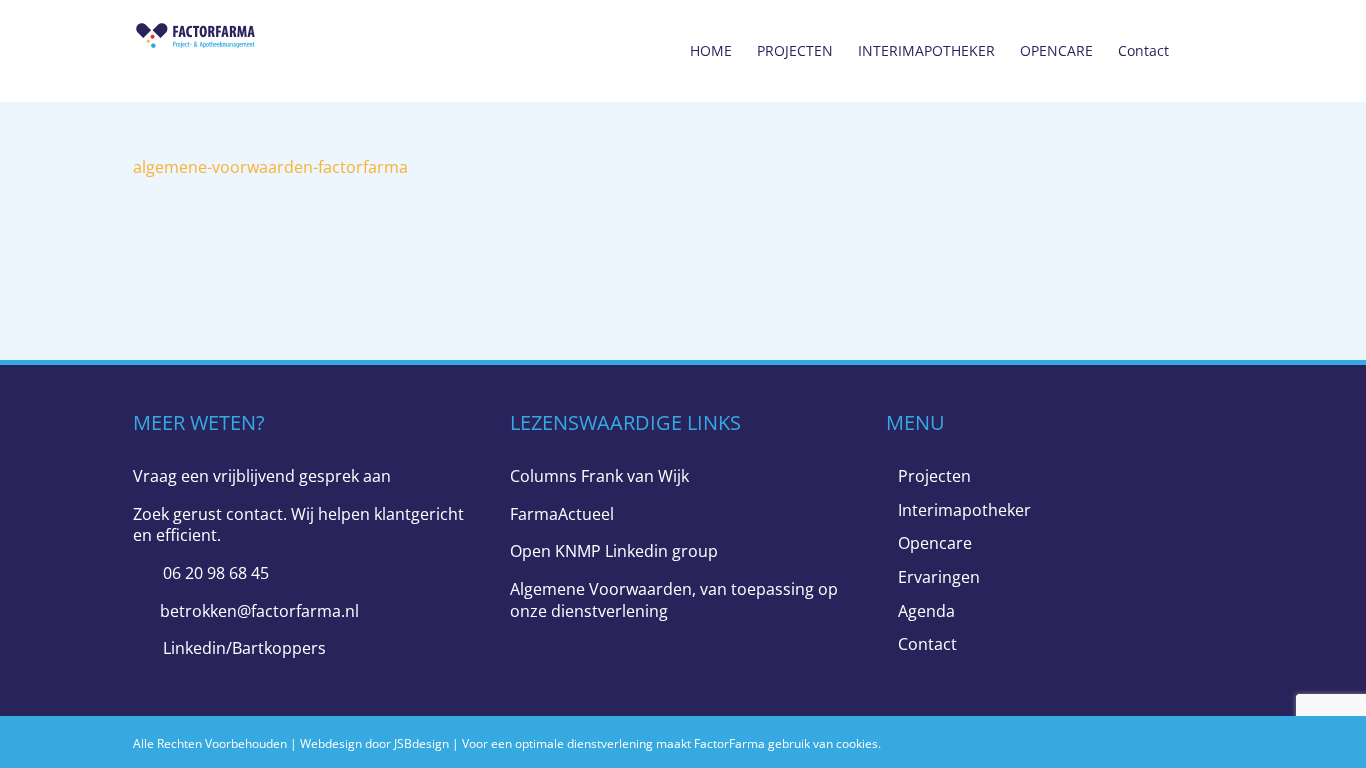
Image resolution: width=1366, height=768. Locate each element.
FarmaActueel (562, 514)
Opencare (935, 543)
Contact (927, 644)
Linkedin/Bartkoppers (244, 648)
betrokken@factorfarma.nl (259, 611)
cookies (857, 743)
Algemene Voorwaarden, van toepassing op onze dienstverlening (674, 600)
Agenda (926, 611)
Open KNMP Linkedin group (614, 551)
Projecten (934, 476)
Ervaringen (939, 577)
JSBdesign (421, 743)
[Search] (1201, 51)
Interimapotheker (964, 510)
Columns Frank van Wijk (599, 476)
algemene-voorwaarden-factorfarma (270, 167)
